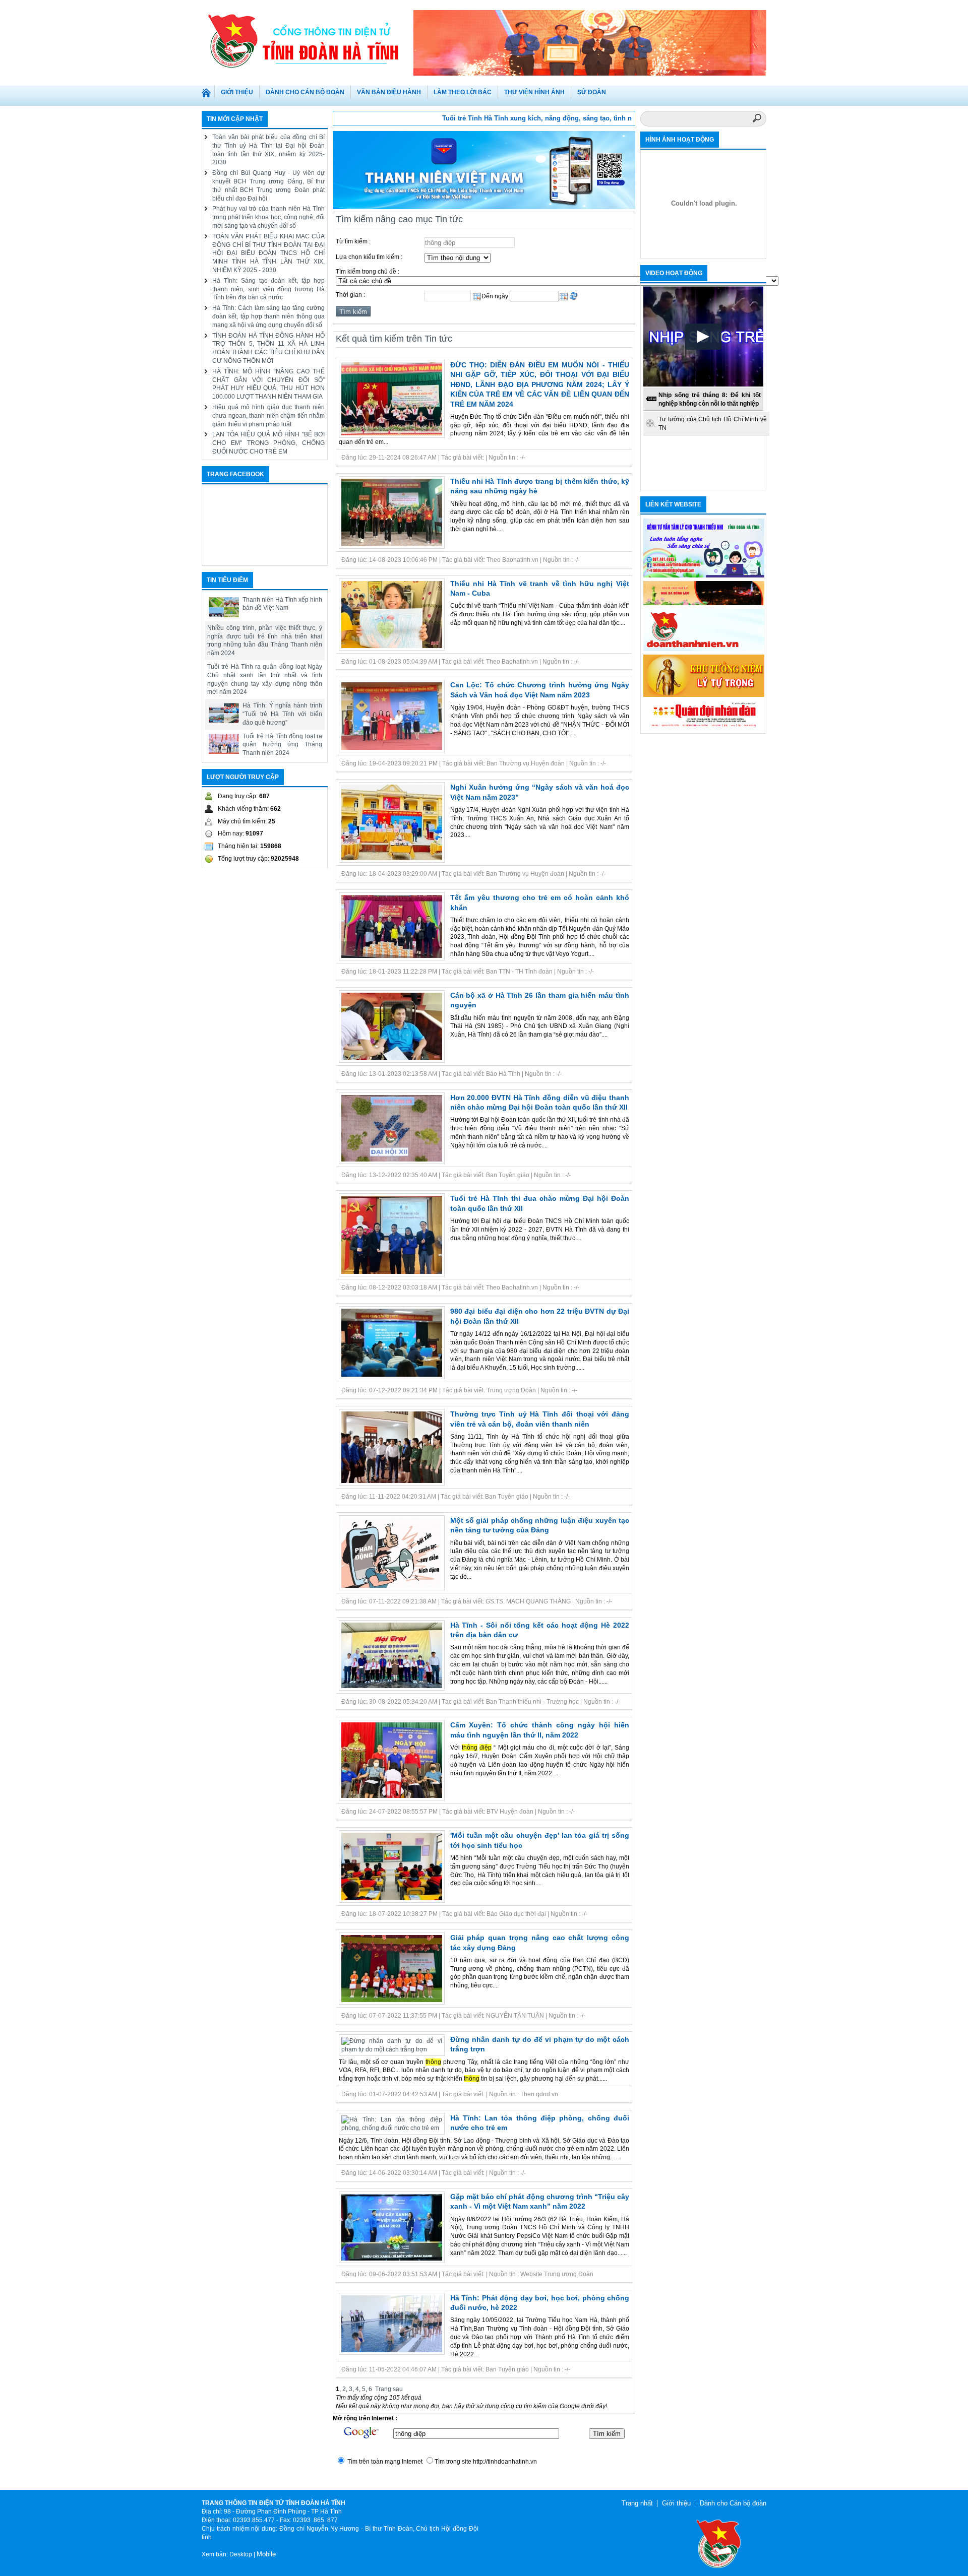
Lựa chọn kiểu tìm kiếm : (369, 257)
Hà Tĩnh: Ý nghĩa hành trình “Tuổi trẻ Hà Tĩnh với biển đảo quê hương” (282, 714)
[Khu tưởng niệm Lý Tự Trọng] (704, 695)
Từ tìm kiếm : (353, 241)
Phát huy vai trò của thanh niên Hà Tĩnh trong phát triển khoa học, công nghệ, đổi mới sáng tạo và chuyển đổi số (268, 217)
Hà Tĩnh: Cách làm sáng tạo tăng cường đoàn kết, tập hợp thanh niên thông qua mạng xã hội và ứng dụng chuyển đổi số (268, 316)
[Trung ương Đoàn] (704, 649)
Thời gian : (350, 295)
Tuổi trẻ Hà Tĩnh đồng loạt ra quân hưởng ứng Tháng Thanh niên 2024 (282, 745)
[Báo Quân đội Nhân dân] (704, 727)
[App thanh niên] (484, 207)
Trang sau (389, 2389)
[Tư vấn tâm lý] (704, 575)
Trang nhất (208, 95)
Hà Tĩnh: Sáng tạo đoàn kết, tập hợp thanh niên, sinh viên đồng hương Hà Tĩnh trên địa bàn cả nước (268, 289)
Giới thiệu (676, 2503)
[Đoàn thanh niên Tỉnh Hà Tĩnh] (308, 40)
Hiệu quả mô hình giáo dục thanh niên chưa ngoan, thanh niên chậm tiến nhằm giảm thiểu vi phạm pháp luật (268, 416)
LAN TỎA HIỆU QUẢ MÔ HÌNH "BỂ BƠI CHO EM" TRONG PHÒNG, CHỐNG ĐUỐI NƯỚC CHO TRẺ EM (268, 443)
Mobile (266, 2554)
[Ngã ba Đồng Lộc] (704, 603)
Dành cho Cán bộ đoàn (733, 2503)
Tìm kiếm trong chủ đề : (368, 272)
